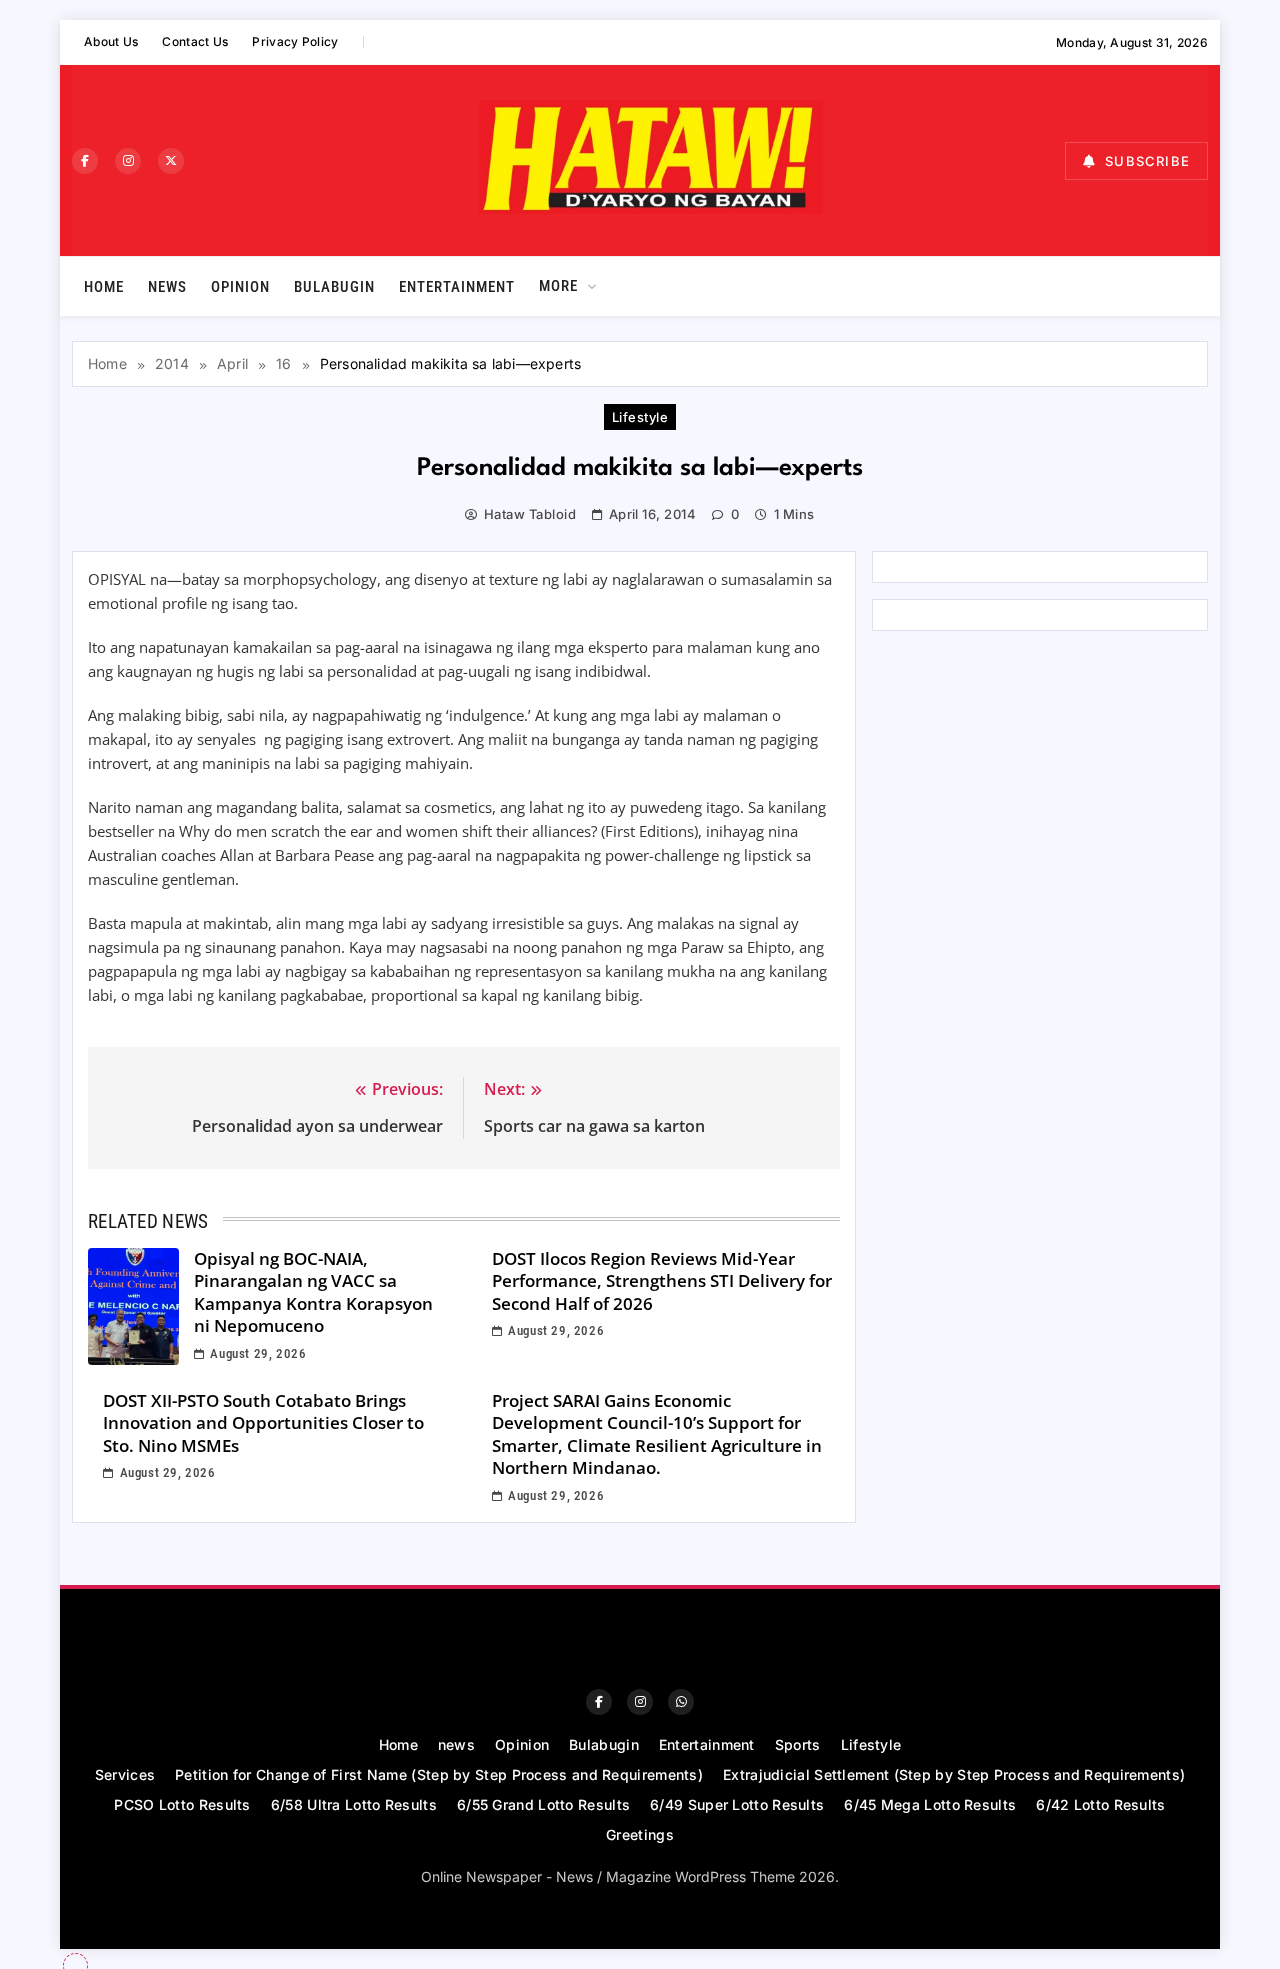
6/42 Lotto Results (1100, 1804)
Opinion (240, 287)
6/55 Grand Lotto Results (543, 1804)
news (167, 287)
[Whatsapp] (681, 1702)
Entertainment (457, 287)
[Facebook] (85, 161)
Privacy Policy (295, 41)
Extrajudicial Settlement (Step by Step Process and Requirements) (954, 1774)
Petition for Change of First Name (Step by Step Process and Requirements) (439, 1774)
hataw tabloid (530, 514)
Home (104, 287)
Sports (798, 1744)
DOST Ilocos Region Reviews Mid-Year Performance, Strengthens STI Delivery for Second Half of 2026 (662, 1281)
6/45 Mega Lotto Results (930, 1804)
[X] (171, 161)
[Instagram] (128, 161)
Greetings (640, 1834)
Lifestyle (640, 417)
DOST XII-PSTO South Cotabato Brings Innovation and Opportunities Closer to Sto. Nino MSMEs (263, 1423)
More (558, 286)
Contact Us (195, 41)
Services (125, 1774)
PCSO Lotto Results (182, 1804)
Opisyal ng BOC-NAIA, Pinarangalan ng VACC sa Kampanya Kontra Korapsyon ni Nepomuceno (313, 1292)
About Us (111, 41)
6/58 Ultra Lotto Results (354, 1804)
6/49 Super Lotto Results (737, 1804)
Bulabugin (334, 287)
